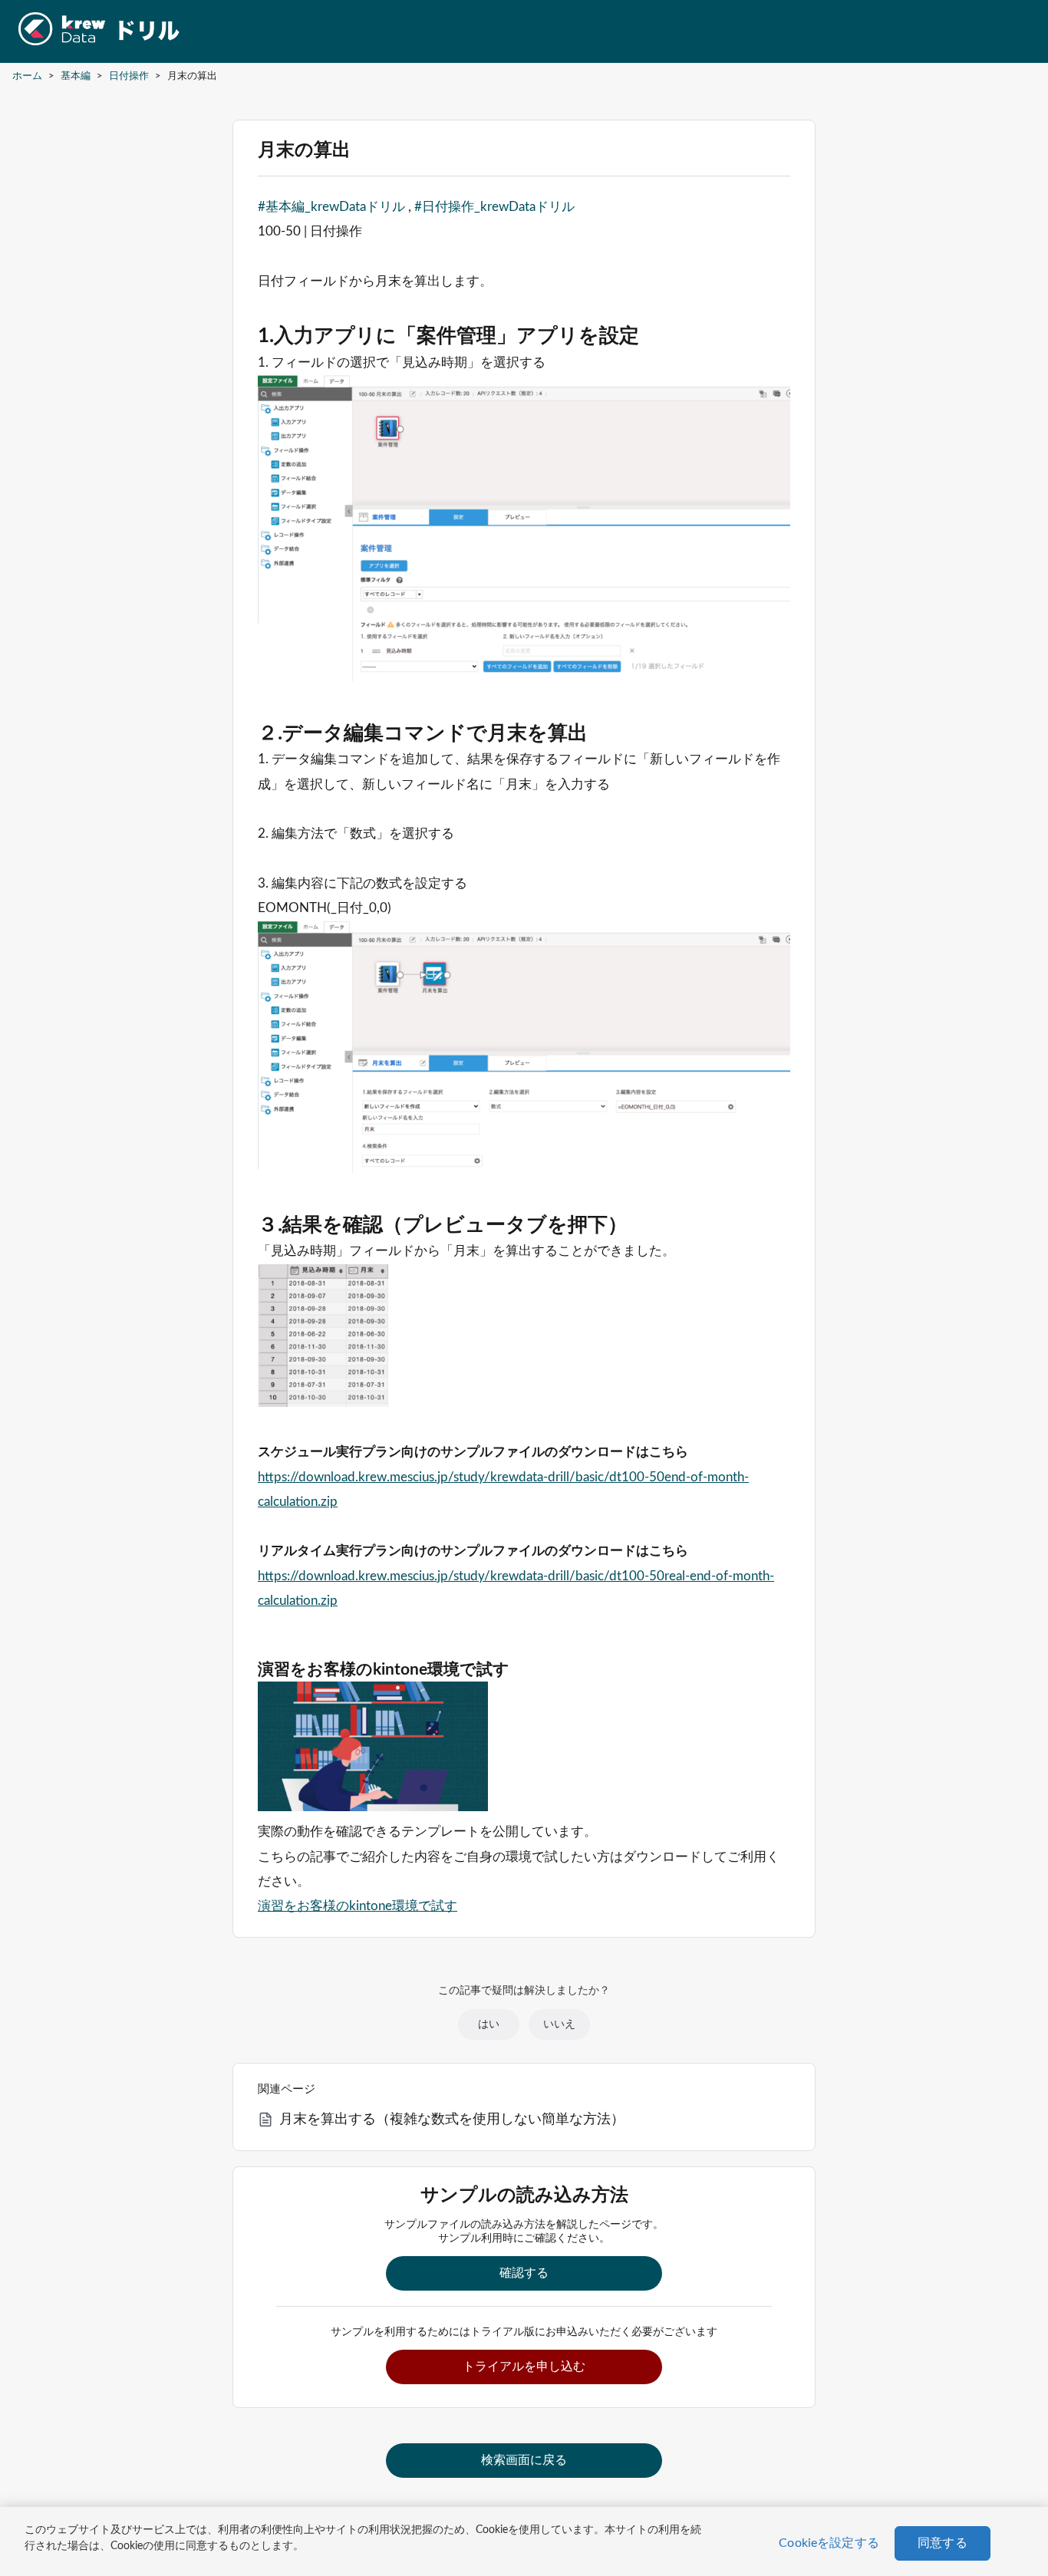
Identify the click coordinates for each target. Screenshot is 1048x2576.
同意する (943, 2543)
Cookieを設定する (829, 2543)
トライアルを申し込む (524, 2367)
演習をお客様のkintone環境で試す (358, 1906)
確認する (524, 2273)
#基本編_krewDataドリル (331, 207)
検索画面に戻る (524, 2460)
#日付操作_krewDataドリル (494, 207)
